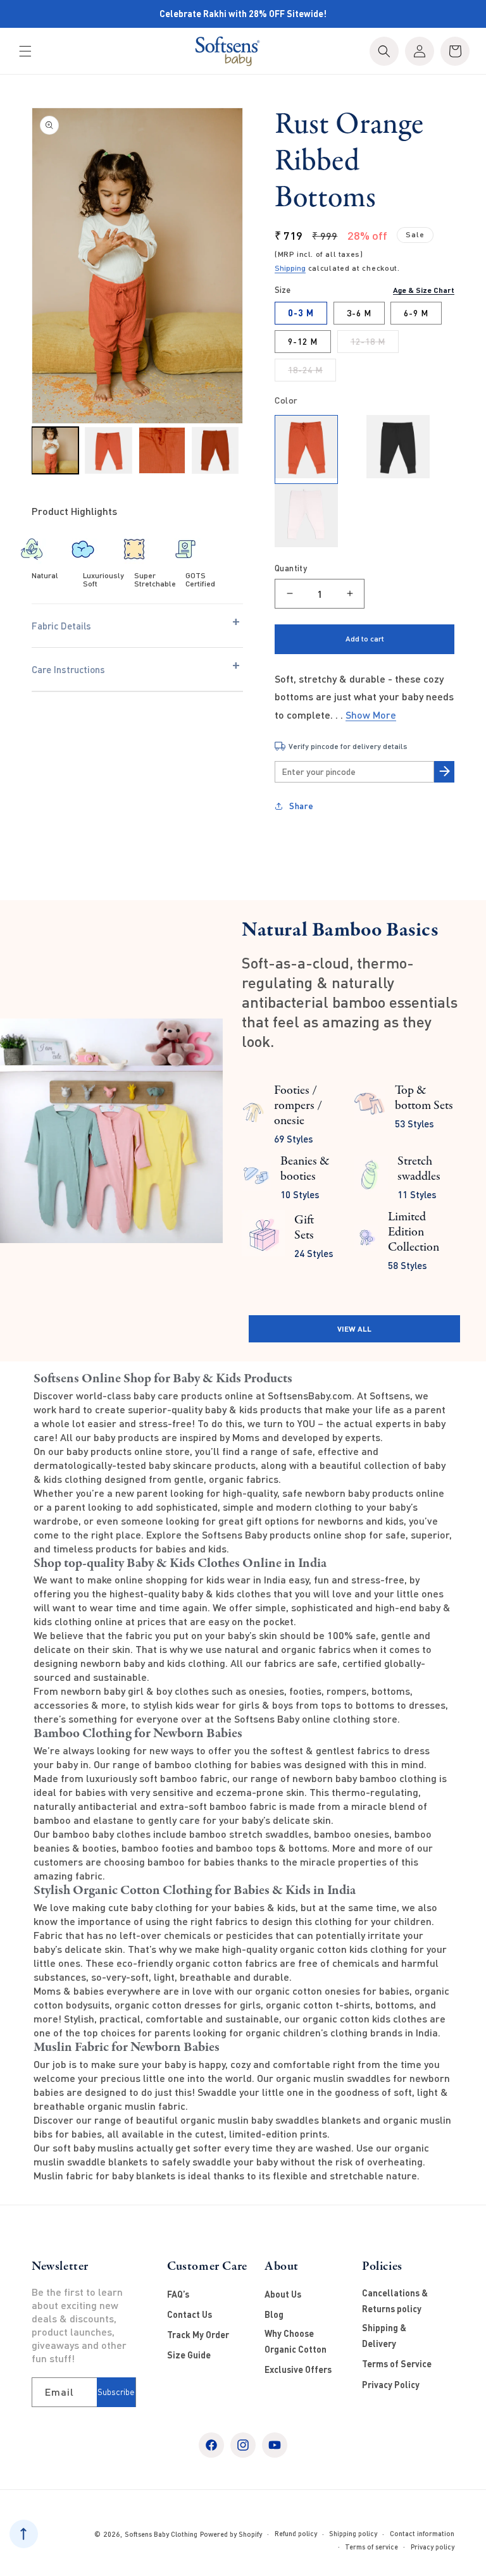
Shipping (290, 268)
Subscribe (116, 2392)
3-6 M (359, 313)
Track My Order (198, 2335)
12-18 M (375, 344)
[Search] (384, 51)
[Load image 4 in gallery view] (215, 450)
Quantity (291, 568)
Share (302, 806)
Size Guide (189, 2355)
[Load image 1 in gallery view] (55, 450)
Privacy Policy (391, 2385)
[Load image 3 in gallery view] (162, 450)
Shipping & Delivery (384, 2336)
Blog (274, 2314)
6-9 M (416, 313)
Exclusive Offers (298, 2369)
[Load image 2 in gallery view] (108, 450)
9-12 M (303, 341)
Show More (371, 715)
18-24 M (312, 373)
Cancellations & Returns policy (395, 2301)
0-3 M (301, 313)
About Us (283, 2294)
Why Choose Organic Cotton (296, 2341)
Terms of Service (397, 2364)
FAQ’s (178, 2294)
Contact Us (190, 2314)
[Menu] (25, 51)
